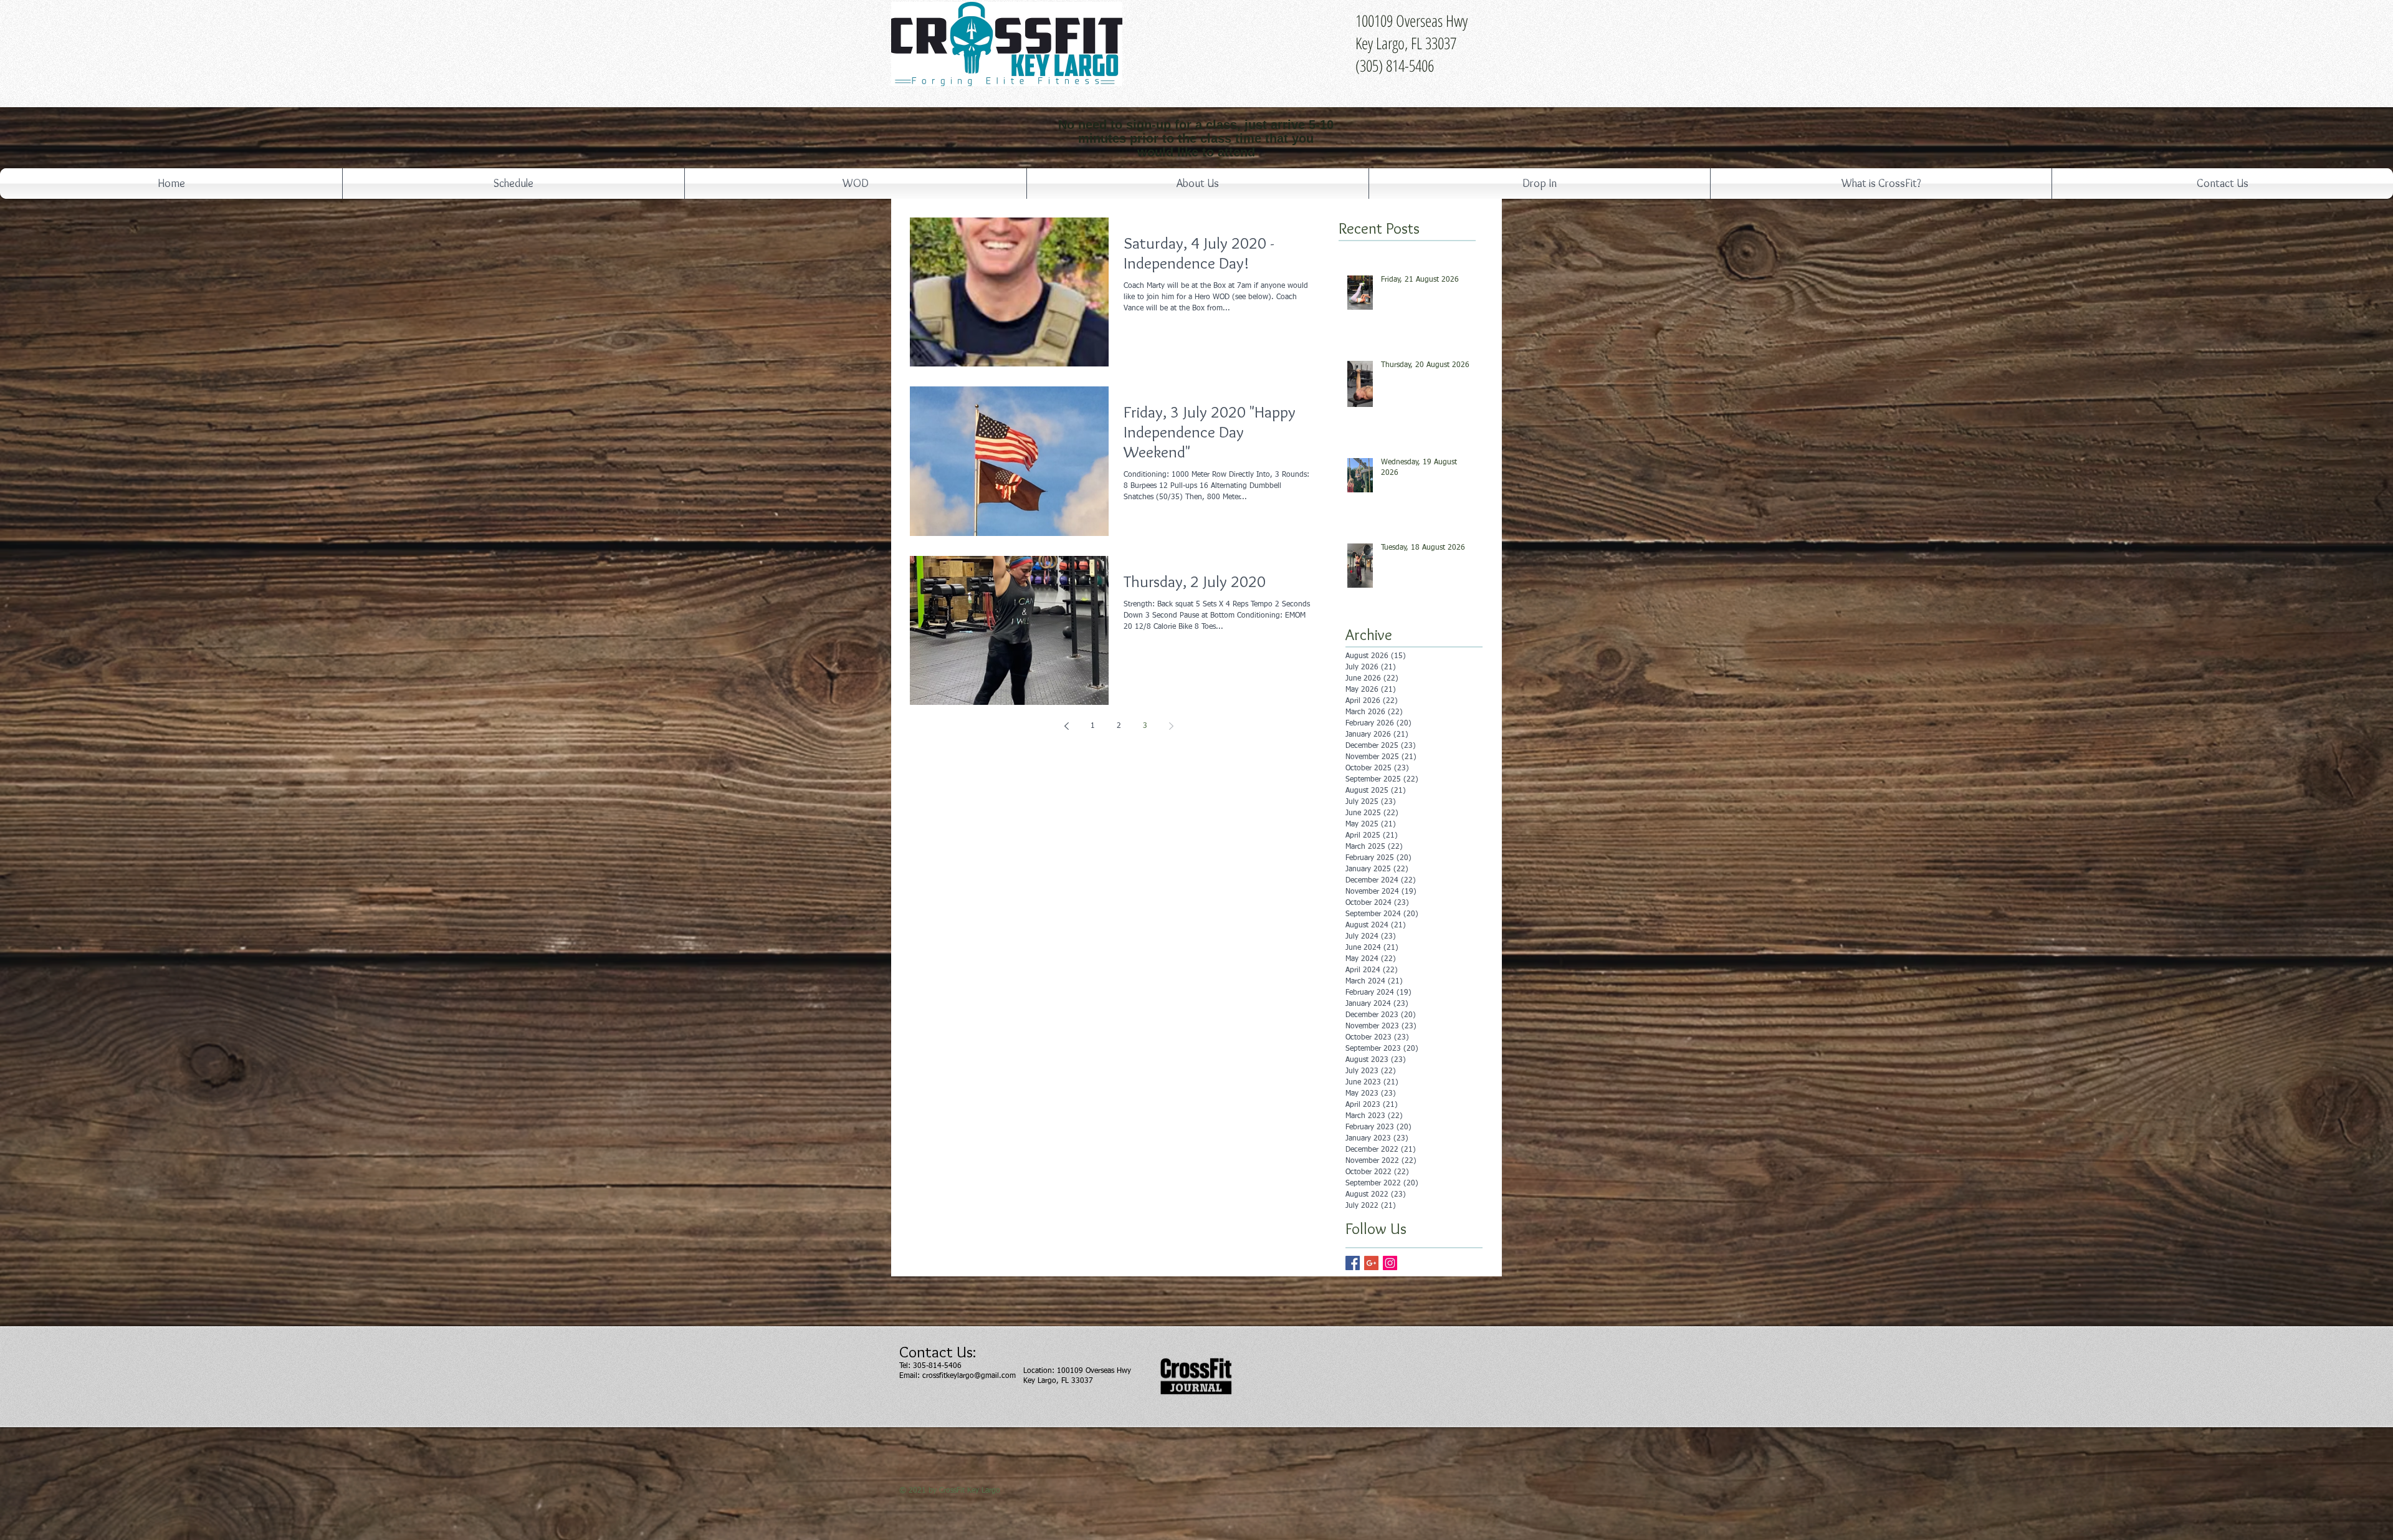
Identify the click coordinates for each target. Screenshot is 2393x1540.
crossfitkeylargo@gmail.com (969, 1376)
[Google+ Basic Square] (1371, 1263)
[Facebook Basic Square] (1353, 1263)
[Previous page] (1066, 726)
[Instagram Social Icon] (1390, 1263)
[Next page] (1171, 726)
